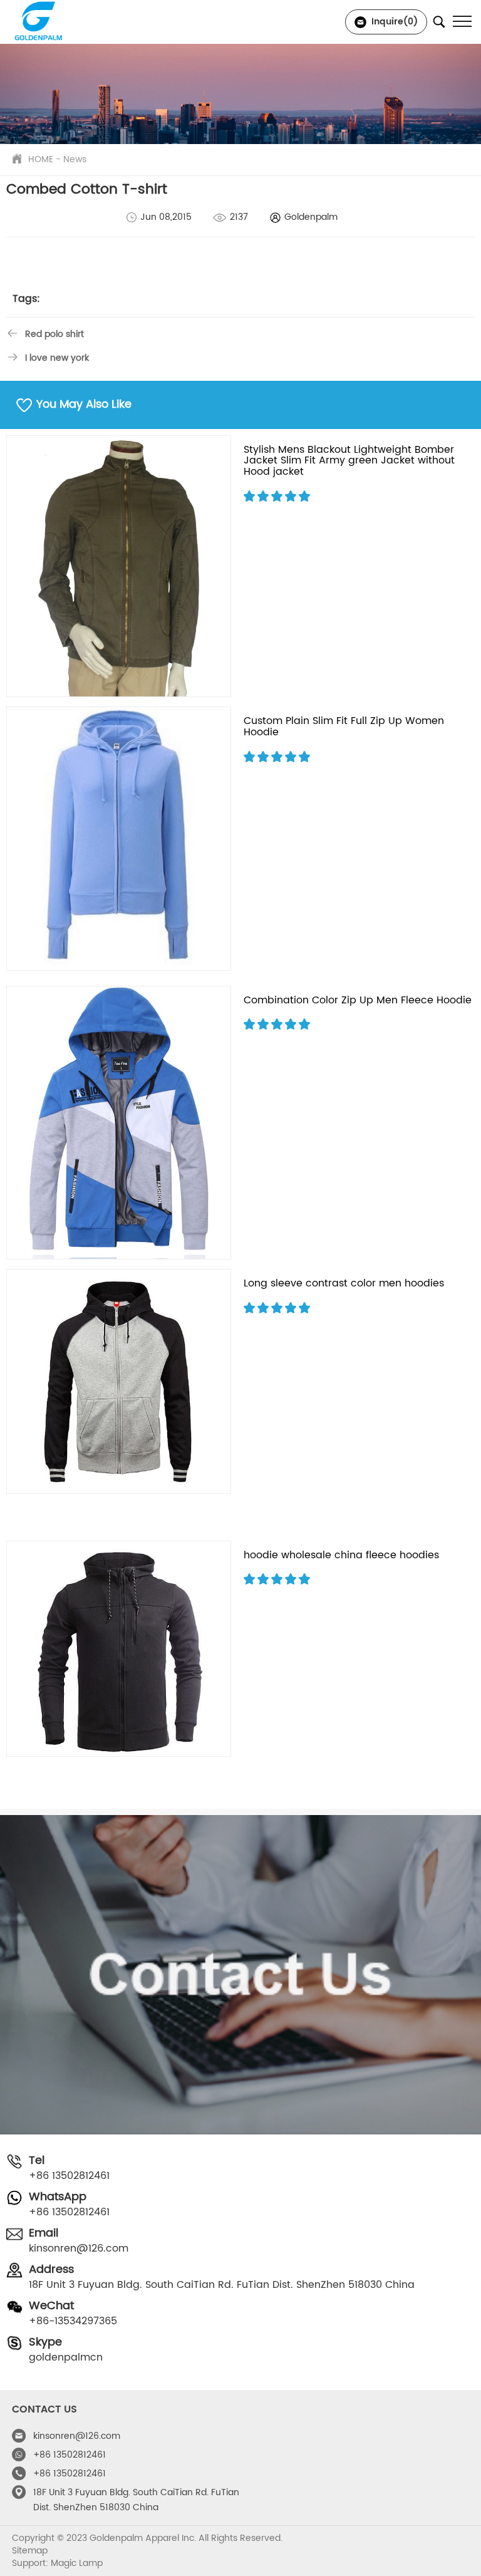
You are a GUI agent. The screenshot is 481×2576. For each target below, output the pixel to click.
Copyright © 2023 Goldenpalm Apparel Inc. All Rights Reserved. (147, 2538)
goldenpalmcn (66, 2357)
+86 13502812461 (69, 2176)
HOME (41, 159)
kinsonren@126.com (79, 2248)
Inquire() (393, 22)
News (75, 159)
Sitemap (30, 2551)
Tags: (26, 299)
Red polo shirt (54, 334)
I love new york (57, 358)
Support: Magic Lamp (57, 2563)
